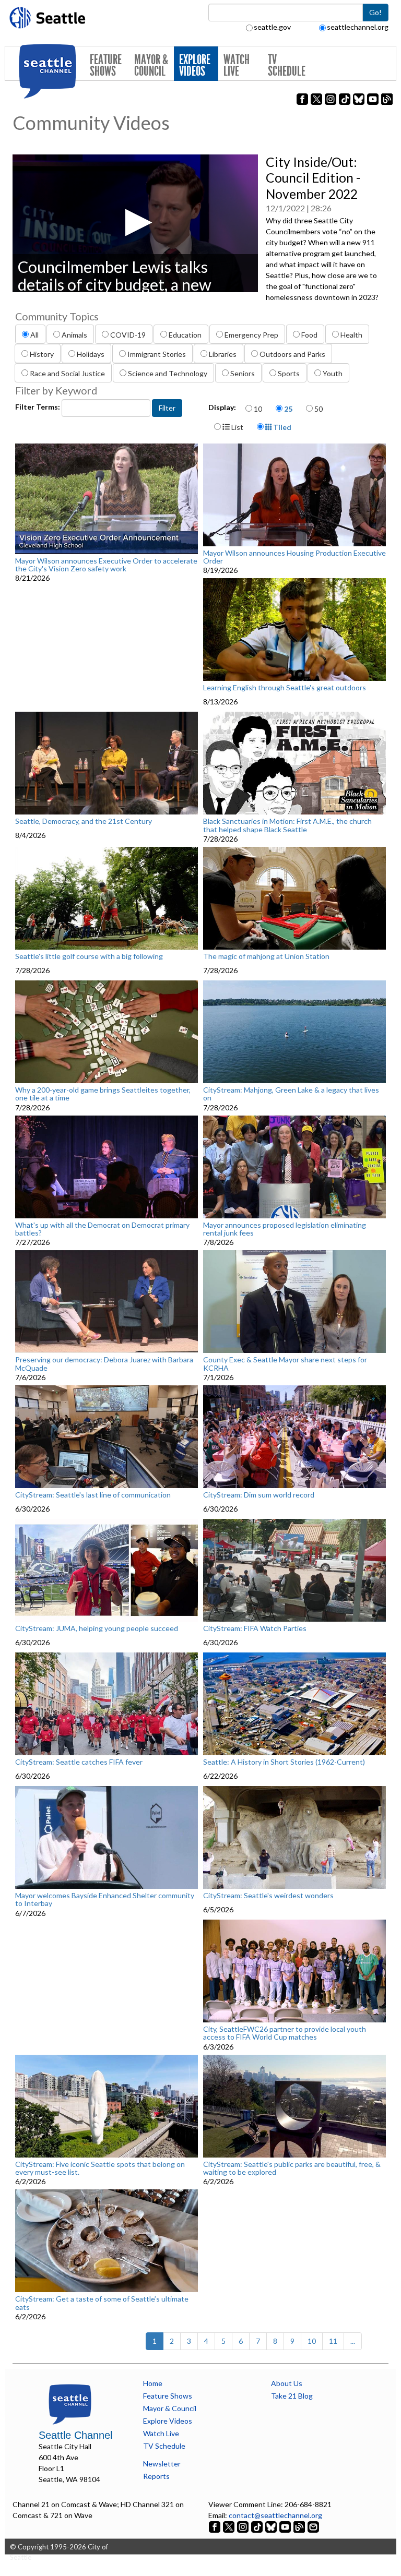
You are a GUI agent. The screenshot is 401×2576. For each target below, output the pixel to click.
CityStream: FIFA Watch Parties (255, 1628)
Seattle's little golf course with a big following (89, 956)
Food (309, 335)
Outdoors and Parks (292, 354)
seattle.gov (272, 27)
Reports (156, 2476)
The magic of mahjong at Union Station (266, 956)
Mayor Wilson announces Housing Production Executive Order (294, 557)
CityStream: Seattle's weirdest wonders (268, 1896)
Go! (375, 12)
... (353, 2341)
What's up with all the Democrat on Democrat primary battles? (102, 1229)
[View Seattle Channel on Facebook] (215, 2526)
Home (153, 2383)
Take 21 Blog (292, 2396)
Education (185, 335)
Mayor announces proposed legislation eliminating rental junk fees (285, 1229)
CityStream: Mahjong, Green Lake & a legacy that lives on (291, 1094)
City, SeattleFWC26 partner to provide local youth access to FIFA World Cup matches (285, 2033)
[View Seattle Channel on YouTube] (286, 2526)
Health (351, 335)
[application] (135, 223)
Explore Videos (195, 65)
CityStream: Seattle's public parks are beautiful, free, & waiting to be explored (292, 2168)
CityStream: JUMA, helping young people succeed (97, 1628)
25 (288, 409)
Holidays (91, 354)
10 (258, 409)
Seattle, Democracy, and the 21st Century (84, 821)
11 (333, 2341)
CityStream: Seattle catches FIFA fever (79, 1762)
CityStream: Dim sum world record (259, 1495)
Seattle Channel (75, 2435)
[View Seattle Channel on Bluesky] (271, 2526)
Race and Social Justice (67, 373)
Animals (74, 335)
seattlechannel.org (358, 27)
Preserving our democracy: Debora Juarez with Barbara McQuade (104, 1364)
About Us (287, 2383)
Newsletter (162, 2464)
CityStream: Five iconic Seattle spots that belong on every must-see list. (100, 2168)
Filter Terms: (38, 407)
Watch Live (237, 65)
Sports (289, 373)
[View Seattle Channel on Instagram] (244, 2526)
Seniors (243, 373)
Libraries (223, 354)
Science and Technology (168, 373)
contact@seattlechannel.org (275, 2515)
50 (319, 409)
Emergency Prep (251, 335)
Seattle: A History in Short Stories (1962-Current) (284, 1762)
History (42, 354)
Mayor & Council (151, 65)
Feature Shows (106, 65)
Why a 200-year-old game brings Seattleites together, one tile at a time (103, 1094)
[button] (135, 223)
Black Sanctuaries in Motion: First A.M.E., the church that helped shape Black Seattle (287, 825)
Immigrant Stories (157, 354)
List (237, 427)
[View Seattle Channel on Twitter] (229, 2526)
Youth (333, 373)
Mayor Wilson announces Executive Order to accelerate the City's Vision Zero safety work (106, 565)
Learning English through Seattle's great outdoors (285, 688)
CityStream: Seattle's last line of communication (93, 1495)
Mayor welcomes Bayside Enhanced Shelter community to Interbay (105, 1900)
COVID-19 (128, 335)
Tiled (281, 427)
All (34, 335)
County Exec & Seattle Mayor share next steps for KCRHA (285, 1364)
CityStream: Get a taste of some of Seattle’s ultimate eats (102, 2303)
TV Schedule (287, 65)
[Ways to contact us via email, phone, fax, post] (313, 2526)
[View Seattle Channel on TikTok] (257, 2526)
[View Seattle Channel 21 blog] (300, 2526)
